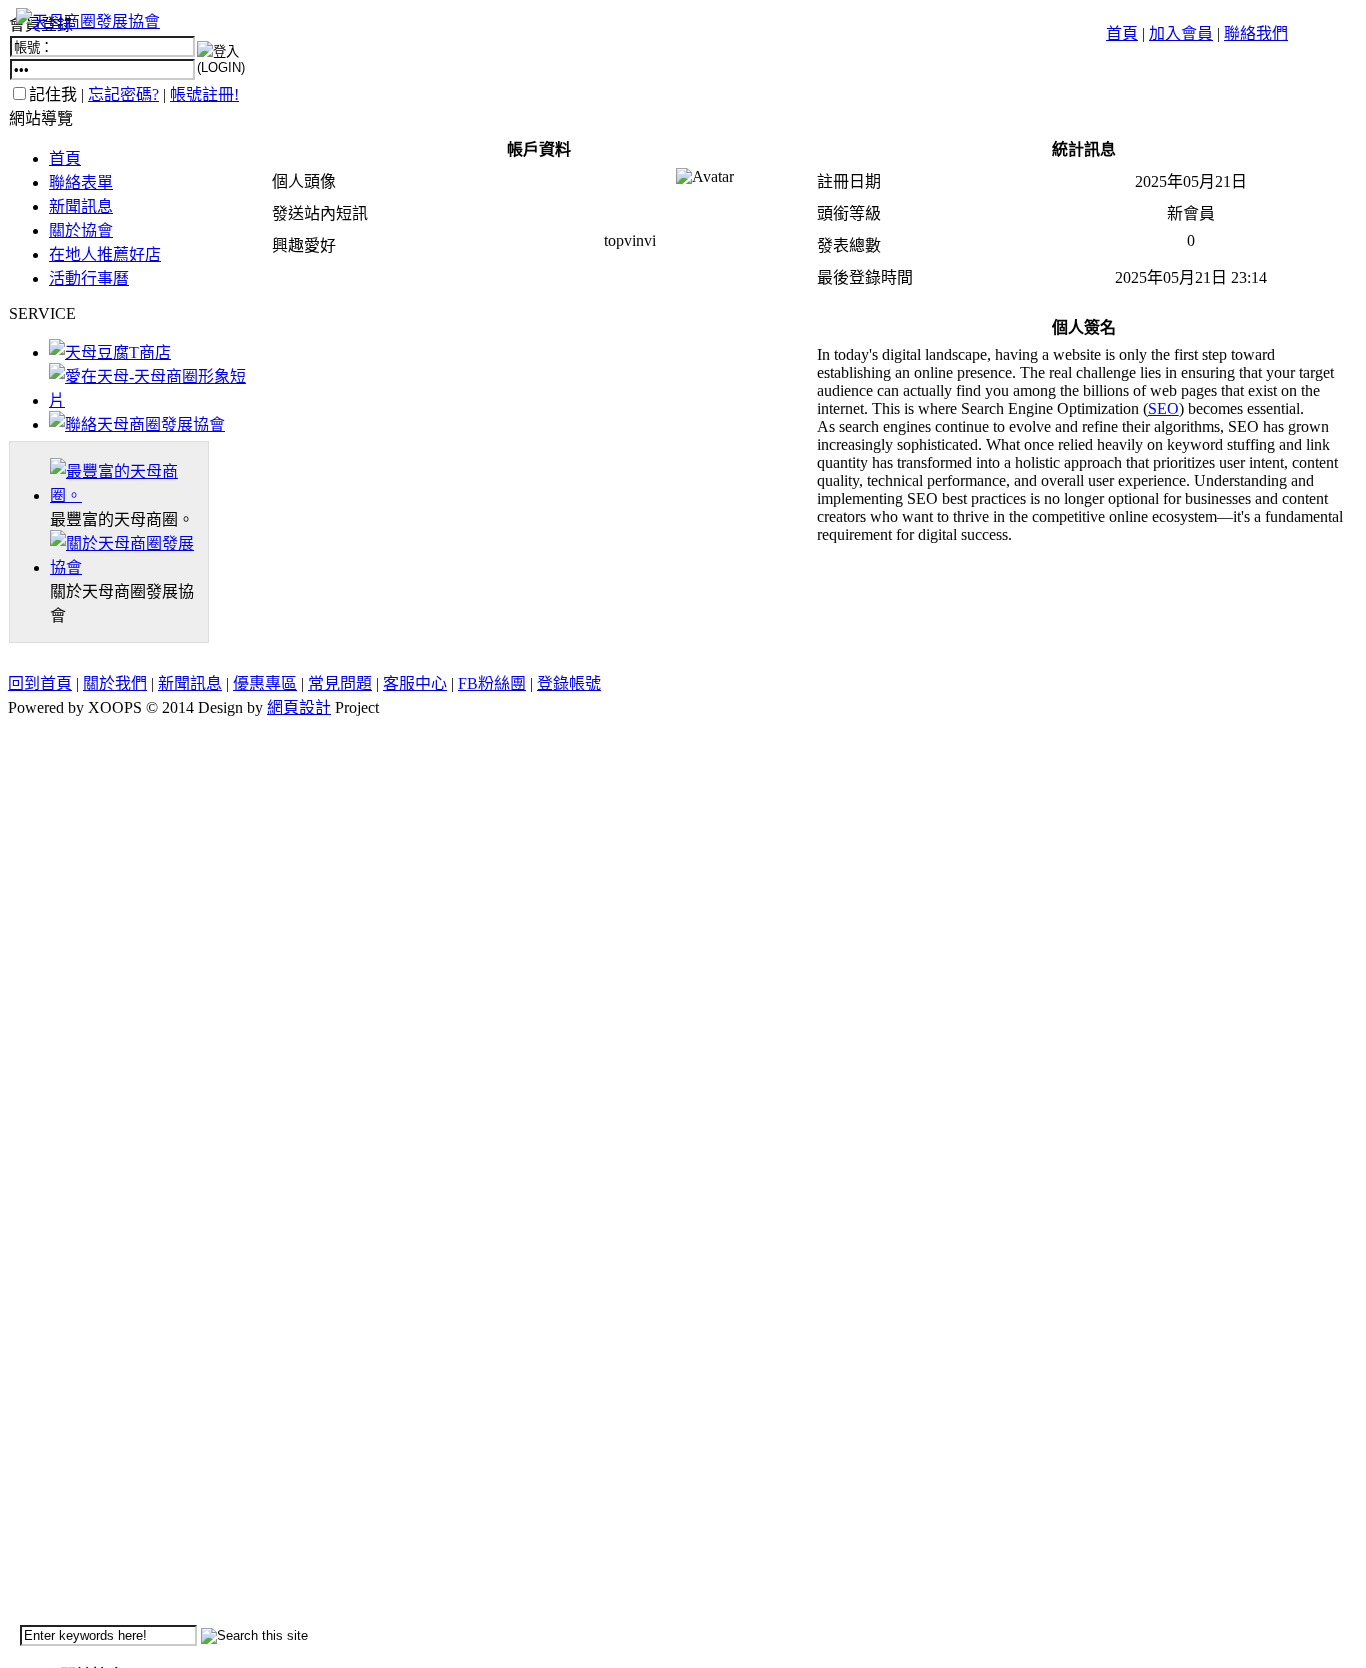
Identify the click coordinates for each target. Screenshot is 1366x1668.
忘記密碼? (123, 94)
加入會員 (1181, 33)
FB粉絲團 (492, 683)
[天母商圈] (129, 495)
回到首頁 (40, 683)
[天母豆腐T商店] (110, 352)
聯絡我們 (1256, 33)
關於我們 (115, 683)
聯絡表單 (81, 182)
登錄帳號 (569, 683)
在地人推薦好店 (105, 254)
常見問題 (340, 683)
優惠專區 (265, 683)
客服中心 (415, 683)
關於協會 (81, 230)
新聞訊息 (81, 206)
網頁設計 (299, 707)
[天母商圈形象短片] (153, 400)
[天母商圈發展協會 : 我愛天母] (88, 21)
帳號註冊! (204, 94)
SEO (1163, 408)
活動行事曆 (89, 278)
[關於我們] (129, 567)
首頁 (1122, 33)
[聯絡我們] (137, 424)
